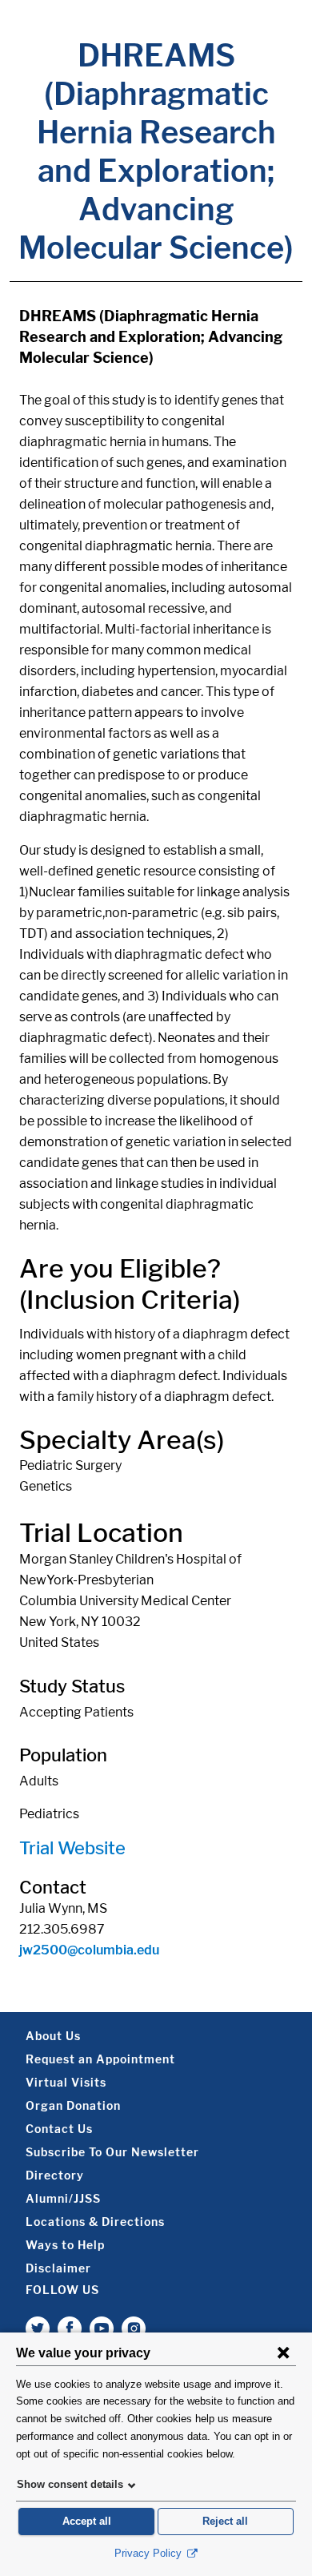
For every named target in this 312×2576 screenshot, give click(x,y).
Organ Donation (73, 2105)
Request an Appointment (100, 2059)
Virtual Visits (66, 2082)
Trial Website (72, 1848)
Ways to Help (65, 2245)
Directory (55, 2175)
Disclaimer (58, 2268)
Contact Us (59, 2129)
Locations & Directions (95, 2222)
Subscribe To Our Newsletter (112, 2152)
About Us (53, 2036)
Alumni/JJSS (63, 2198)
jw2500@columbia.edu (89, 1950)
